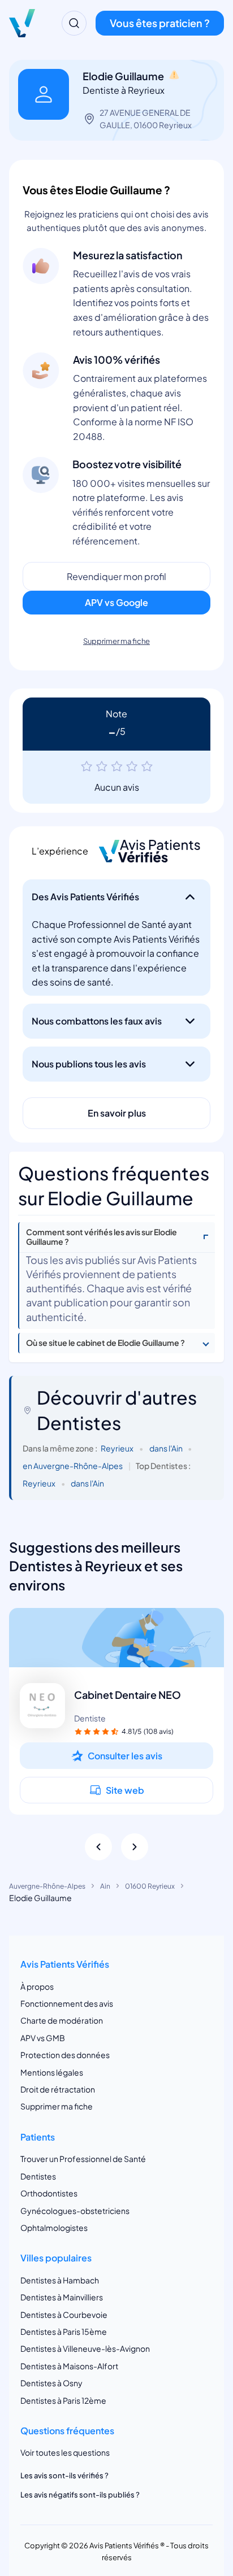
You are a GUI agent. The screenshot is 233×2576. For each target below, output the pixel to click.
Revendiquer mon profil (116, 576)
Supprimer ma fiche (116, 641)
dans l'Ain (166, 1448)
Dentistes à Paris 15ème (64, 2331)
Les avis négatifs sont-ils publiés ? (80, 2495)
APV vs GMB (43, 2038)
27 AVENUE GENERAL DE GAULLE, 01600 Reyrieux (146, 119)
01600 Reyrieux (150, 1886)
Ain (105, 1886)
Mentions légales (52, 2072)
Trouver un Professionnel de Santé (83, 2159)
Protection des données (65, 2055)
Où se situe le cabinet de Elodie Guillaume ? (105, 1343)
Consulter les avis (125, 1756)
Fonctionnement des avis (67, 2003)
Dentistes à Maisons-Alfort (69, 2366)
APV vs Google (116, 602)
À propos (37, 1986)
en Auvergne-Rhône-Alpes (73, 1466)
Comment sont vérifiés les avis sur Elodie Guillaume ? (102, 1237)
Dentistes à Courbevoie (64, 2315)
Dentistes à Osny (51, 2383)
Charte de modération (62, 2020)
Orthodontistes (49, 2193)
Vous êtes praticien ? (160, 23)
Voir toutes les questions (65, 2452)
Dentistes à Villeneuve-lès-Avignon (85, 2348)
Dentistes (38, 2176)
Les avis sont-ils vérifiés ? (64, 2475)
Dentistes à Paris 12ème (63, 2400)
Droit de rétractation (58, 2089)
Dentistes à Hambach (60, 2280)
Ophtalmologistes (54, 2228)
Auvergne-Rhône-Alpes (47, 1886)
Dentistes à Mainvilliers (62, 2297)
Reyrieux (117, 1448)
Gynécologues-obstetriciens (75, 2211)
